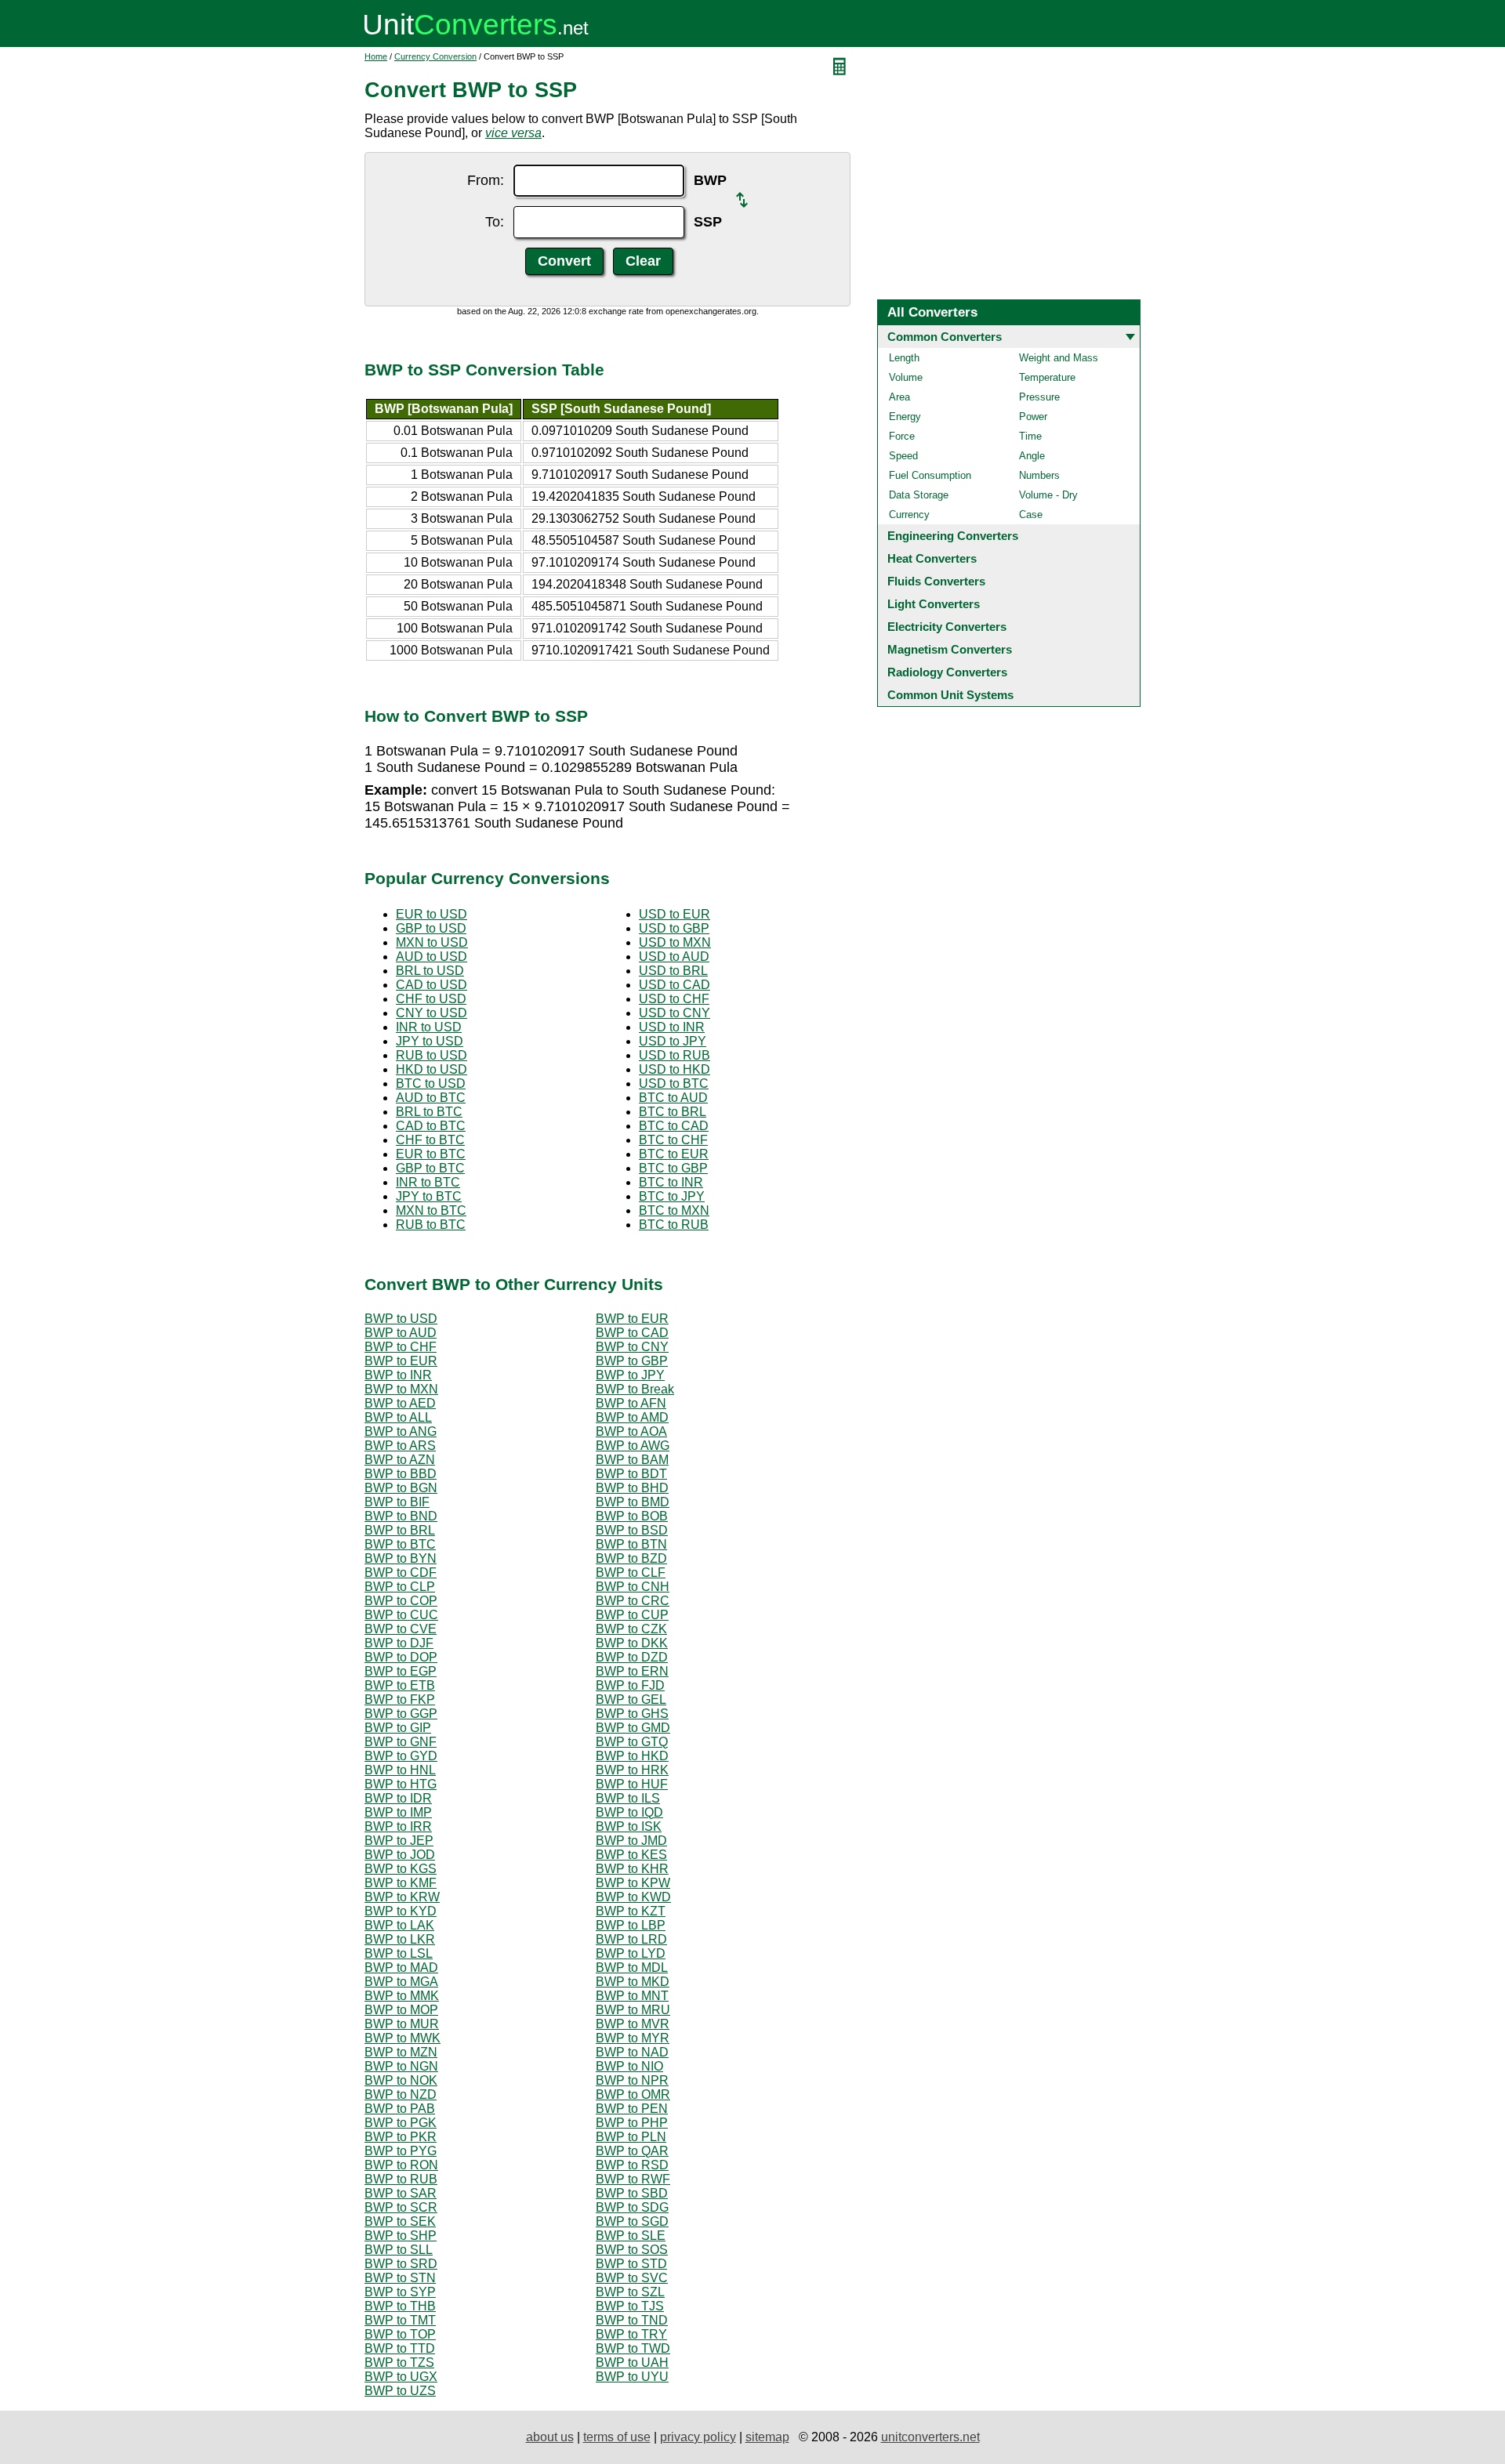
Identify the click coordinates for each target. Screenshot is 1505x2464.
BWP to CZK (631, 1629)
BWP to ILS (628, 1798)
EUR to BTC (431, 1154)
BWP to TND (632, 2320)
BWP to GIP (398, 1728)
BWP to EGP (401, 1671)
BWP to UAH (632, 2363)
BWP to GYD (401, 1756)
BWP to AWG (633, 1446)
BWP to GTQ (632, 1742)
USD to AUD (674, 957)
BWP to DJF (399, 1643)
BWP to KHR (632, 1869)
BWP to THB (400, 2306)
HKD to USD (432, 1069)
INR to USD (429, 1027)
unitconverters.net (930, 2437)
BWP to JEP (399, 1841)
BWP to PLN (631, 2137)
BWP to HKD (632, 1756)
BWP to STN (400, 2278)
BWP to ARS (400, 1446)
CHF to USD (431, 999)
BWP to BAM (632, 1460)
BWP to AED (400, 1403)
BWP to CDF (401, 1573)
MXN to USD (432, 942)
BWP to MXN (401, 1389)
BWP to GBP (632, 1361)
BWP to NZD (401, 2094)
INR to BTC (428, 1182)
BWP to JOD (400, 1855)
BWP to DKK (632, 1643)
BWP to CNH (633, 1587)
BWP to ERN (632, 1671)
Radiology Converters (947, 672)
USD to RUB (675, 1055)
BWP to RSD (632, 2165)
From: (486, 180)
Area (899, 397)
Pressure (1039, 397)
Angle (1032, 456)
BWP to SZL (630, 2292)
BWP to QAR (632, 2151)
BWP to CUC (401, 1615)
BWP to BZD (631, 1558)
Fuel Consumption (930, 475)
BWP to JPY (630, 1375)
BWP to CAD (632, 1333)
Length (904, 358)
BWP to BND (401, 1516)
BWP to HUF (632, 1784)
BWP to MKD (633, 1982)
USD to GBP (674, 928)
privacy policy (698, 2437)
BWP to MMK (402, 1996)
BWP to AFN (631, 1403)
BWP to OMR (633, 2094)
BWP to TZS (399, 2363)
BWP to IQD (629, 1812)
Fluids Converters (936, 581)
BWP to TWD (633, 2348)
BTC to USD (431, 1083)
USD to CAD (675, 985)
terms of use (617, 2437)
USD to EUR (675, 914)
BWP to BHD (632, 1488)
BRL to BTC (429, 1112)
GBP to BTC (430, 1168)
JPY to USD (430, 1041)
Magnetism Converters (950, 649)
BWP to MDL (632, 1968)
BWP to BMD (633, 1502)
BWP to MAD (401, 1968)
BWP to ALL (398, 1417)
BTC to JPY (672, 1196)
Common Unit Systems (950, 695)
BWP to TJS (630, 2306)
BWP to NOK (401, 2080)
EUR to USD (432, 914)
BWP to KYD (401, 1911)
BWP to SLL (399, 2250)
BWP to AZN (400, 1460)
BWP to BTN (631, 1544)
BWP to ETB (400, 1685)
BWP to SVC (632, 2278)
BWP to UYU (632, 2377)
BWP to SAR (401, 2193)
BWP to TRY (631, 2334)
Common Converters (945, 337)
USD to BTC (674, 1083)
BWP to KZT (631, 1911)
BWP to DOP (401, 1657)
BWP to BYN (401, 1558)
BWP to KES (631, 1855)
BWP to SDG (632, 2207)
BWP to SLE (631, 2236)
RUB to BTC (431, 1225)
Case (1031, 515)
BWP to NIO (629, 2066)
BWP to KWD (633, 1897)
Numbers (1039, 475)
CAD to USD (432, 985)
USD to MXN (675, 942)
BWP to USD (401, 1319)
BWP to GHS (632, 1714)
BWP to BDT (631, 1474)
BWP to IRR (398, 1826)
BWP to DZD (632, 1657)
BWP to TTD (400, 2348)
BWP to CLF (631, 1573)
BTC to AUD (673, 1098)
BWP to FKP (400, 1699)
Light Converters (934, 604)
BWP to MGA (401, 1982)
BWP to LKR (400, 1939)
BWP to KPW (633, 1883)
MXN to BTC (431, 1210)
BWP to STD (631, 2264)
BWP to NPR (632, 2080)
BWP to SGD (632, 2221)
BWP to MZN (401, 2052)
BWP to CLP (400, 1587)
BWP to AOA (631, 1431)
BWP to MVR (633, 2024)
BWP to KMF (401, 1883)
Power (1033, 417)
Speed (903, 456)
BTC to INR (671, 1182)
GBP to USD (431, 928)
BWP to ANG (401, 1431)
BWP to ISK (629, 1826)
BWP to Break (635, 1389)
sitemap (767, 2437)
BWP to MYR (633, 2038)
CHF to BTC (430, 1140)
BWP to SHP (401, 2236)
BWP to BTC (400, 1544)
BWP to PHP (632, 2123)
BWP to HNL (400, 1770)
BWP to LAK (399, 1925)
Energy (905, 417)
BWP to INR (398, 1375)
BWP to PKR (401, 2137)
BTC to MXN (674, 1210)
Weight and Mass (1059, 358)
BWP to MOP (401, 2010)
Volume (906, 377)
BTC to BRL (673, 1112)
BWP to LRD (631, 1939)
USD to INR (672, 1027)
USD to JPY (673, 1041)
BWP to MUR (402, 2024)
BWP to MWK (403, 2038)
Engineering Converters (953, 536)
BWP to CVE (401, 1629)
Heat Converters (932, 558)
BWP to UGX (401, 2377)
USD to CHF (674, 999)
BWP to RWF (633, 2179)
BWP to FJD (630, 1685)
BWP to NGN (401, 2066)
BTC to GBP (673, 1168)
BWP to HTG (401, 1784)
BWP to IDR (398, 1798)
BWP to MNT (632, 1996)
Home (376, 56)
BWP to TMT (400, 2320)
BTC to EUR (674, 1154)
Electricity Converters (947, 627)
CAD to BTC (431, 1126)
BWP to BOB (632, 1516)
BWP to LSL (399, 1953)
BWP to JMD (631, 1841)
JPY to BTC (429, 1196)
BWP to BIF (397, 1502)
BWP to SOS (632, 2250)
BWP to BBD (401, 1474)
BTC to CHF (673, 1140)
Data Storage (919, 495)
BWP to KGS (401, 1869)
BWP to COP (401, 1601)
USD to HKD (675, 1069)
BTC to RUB (674, 1225)
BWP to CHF (401, 1347)
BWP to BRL (400, 1530)
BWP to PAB (400, 2109)
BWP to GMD (633, 1728)
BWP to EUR (632, 1319)
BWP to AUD (401, 1333)
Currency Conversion (435, 56)
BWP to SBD (632, 2193)
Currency (909, 515)
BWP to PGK (401, 2123)
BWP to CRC (633, 1601)
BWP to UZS (400, 2391)
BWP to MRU (633, 2010)
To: (495, 222)
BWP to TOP (400, 2334)
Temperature (1047, 377)
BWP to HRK (632, 1770)
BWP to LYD (631, 1953)
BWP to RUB (401, 2179)
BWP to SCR (401, 2207)
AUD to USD (432, 957)
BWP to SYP (400, 2292)
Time (1030, 436)
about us (550, 2437)
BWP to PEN (632, 2109)
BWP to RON (401, 2165)
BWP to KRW (402, 1897)
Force (902, 436)
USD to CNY (675, 1013)
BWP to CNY (632, 1347)
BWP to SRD (401, 2264)
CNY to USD (432, 1013)
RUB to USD (432, 1055)
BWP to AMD (632, 1417)
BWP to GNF (401, 1742)
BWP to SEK (400, 2221)
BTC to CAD (674, 1126)
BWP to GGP (401, 1714)
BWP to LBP (631, 1925)
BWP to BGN (401, 1488)
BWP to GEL (631, 1699)
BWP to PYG (401, 2151)
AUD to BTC (431, 1098)
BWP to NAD (632, 2052)
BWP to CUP (632, 1615)
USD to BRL (673, 971)
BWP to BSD (632, 1530)
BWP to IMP (398, 1812)
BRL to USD (430, 971)
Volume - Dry (1048, 495)
